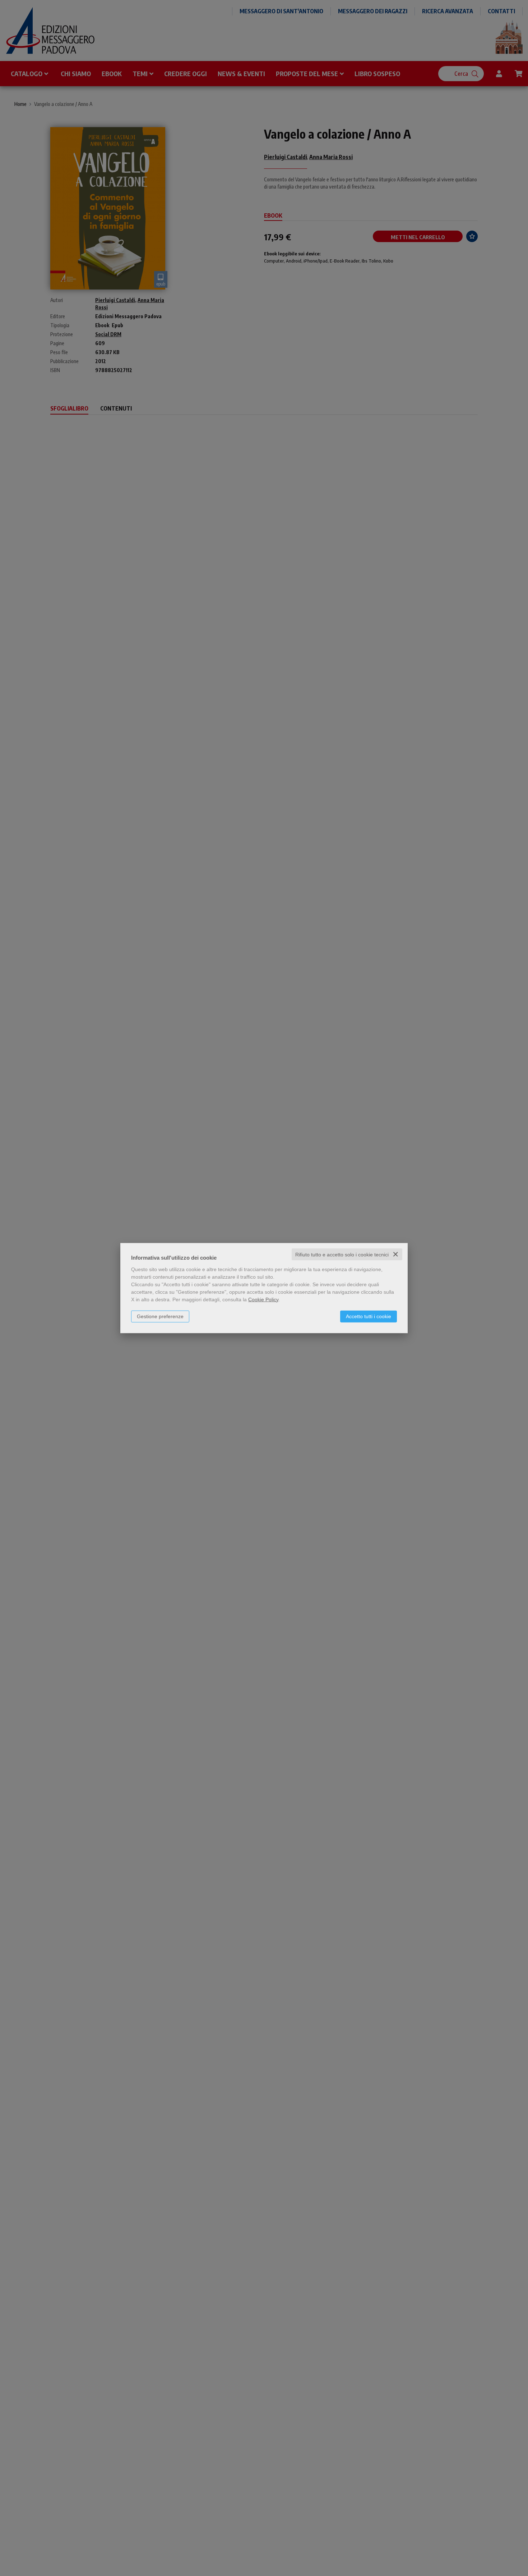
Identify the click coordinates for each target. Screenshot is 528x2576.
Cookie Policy (263, 1299)
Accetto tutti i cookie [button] (369, 1316)
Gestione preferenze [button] (160, 1316)
